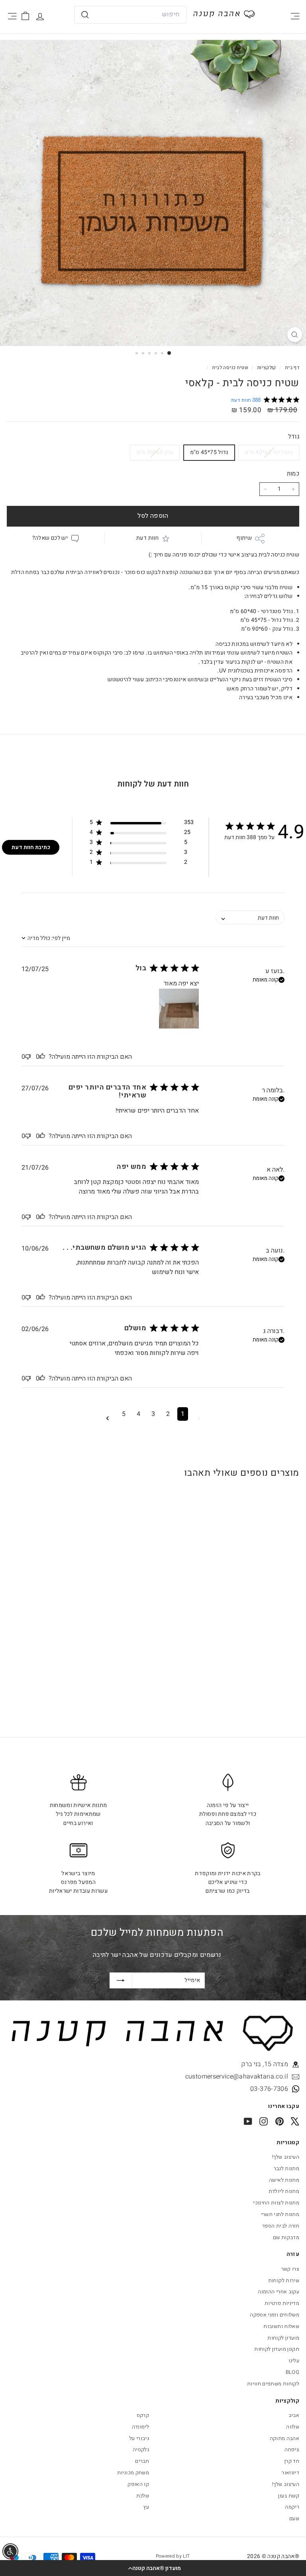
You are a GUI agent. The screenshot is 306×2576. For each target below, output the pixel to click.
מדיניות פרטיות (282, 2303)
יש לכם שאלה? (50, 538)
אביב (294, 2415)
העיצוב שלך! (286, 2157)
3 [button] (153, 1414)
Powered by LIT (173, 2556)
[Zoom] (295, 335)
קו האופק (138, 2484)
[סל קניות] (25, 16)
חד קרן (292, 2461)
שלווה (293, 2427)
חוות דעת (147, 538)
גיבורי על (139, 2438)
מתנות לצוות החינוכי (276, 2203)
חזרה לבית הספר (281, 2226)
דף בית (291, 368)
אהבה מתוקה (285, 2438)
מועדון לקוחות (283, 2338)
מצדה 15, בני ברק (265, 2064)
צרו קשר (290, 2269)
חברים (142, 2461)
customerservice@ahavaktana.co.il (237, 2077)
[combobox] (130, 15)
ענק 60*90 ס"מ (155, 452)
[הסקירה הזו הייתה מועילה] (42, 1057)
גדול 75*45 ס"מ (209, 452)
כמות (293, 474)
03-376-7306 (269, 2089)
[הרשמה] (121, 1980)
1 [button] (183, 1414)
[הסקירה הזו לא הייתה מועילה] (28, 1057)
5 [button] (124, 1414)
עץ (146, 2507)
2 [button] (168, 1414)
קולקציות (266, 368)
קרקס (143, 2415)
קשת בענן (289, 2496)
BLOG (292, 2372)
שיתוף (244, 538)
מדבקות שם (286, 2237)
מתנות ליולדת (284, 2191)
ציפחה (292, 2449)
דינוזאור (290, 2473)
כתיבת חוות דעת (31, 847)
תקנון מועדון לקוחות (277, 2349)
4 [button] (138, 1414)
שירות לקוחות (284, 2280)
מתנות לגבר (287, 2168)
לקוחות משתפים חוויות (273, 2384)
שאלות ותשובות (281, 2326)
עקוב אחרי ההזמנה (279, 2292)
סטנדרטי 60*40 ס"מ (269, 452)
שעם (294, 2518)
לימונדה (140, 2427)
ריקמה (292, 2507)
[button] (153, 2568)
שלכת (143, 2496)
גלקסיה (141, 2449)
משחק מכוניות (133, 2473)
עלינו (294, 2361)
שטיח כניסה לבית (230, 368)
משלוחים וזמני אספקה (275, 2315)
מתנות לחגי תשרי (280, 2214)
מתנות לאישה (284, 2180)
